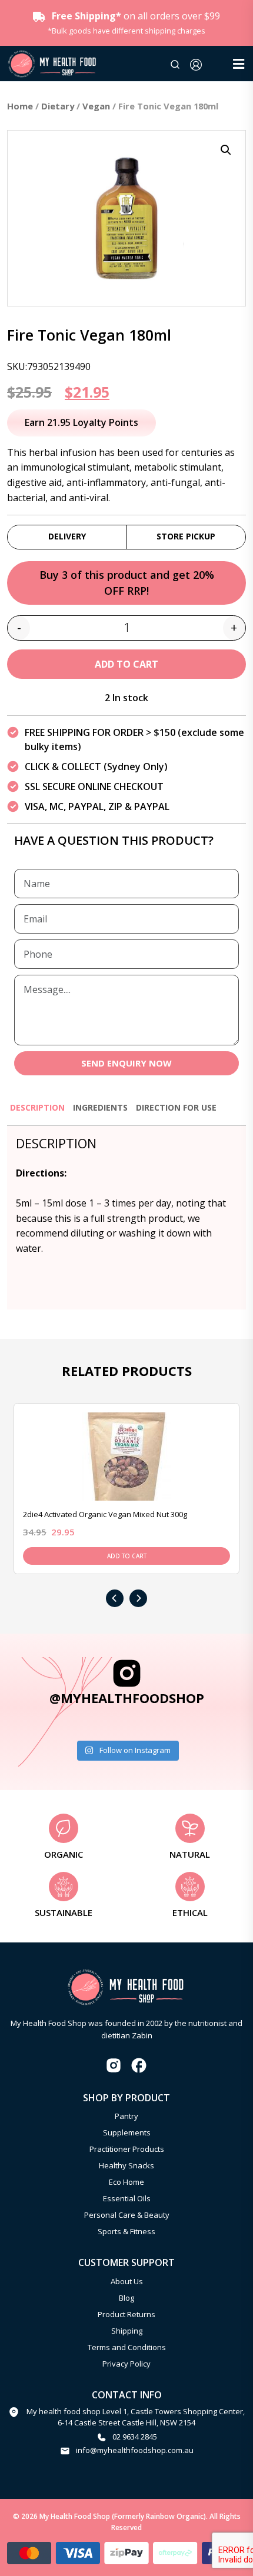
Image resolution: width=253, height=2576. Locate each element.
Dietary (58, 106)
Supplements (127, 2132)
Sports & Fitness (126, 2231)
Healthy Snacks (126, 2165)
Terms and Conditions (127, 2347)
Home (20, 106)
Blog (126, 2298)
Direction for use (176, 1107)
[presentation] (115, 1598)
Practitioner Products (127, 2149)
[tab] (37, 1113)
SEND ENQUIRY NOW (126, 1063)
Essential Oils (127, 2198)
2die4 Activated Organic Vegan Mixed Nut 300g (105, 1514)
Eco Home (126, 2182)
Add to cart (126, 664)
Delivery (67, 536)
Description (37, 1107)
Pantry (126, 2116)
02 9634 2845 (135, 2437)
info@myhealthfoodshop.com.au (135, 2450)
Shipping (127, 2331)
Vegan (96, 106)
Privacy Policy (126, 2364)
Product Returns (126, 2314)
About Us (127, 2281)
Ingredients (100, 1107)
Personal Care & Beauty (127, 2215)
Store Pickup (186, 536)
